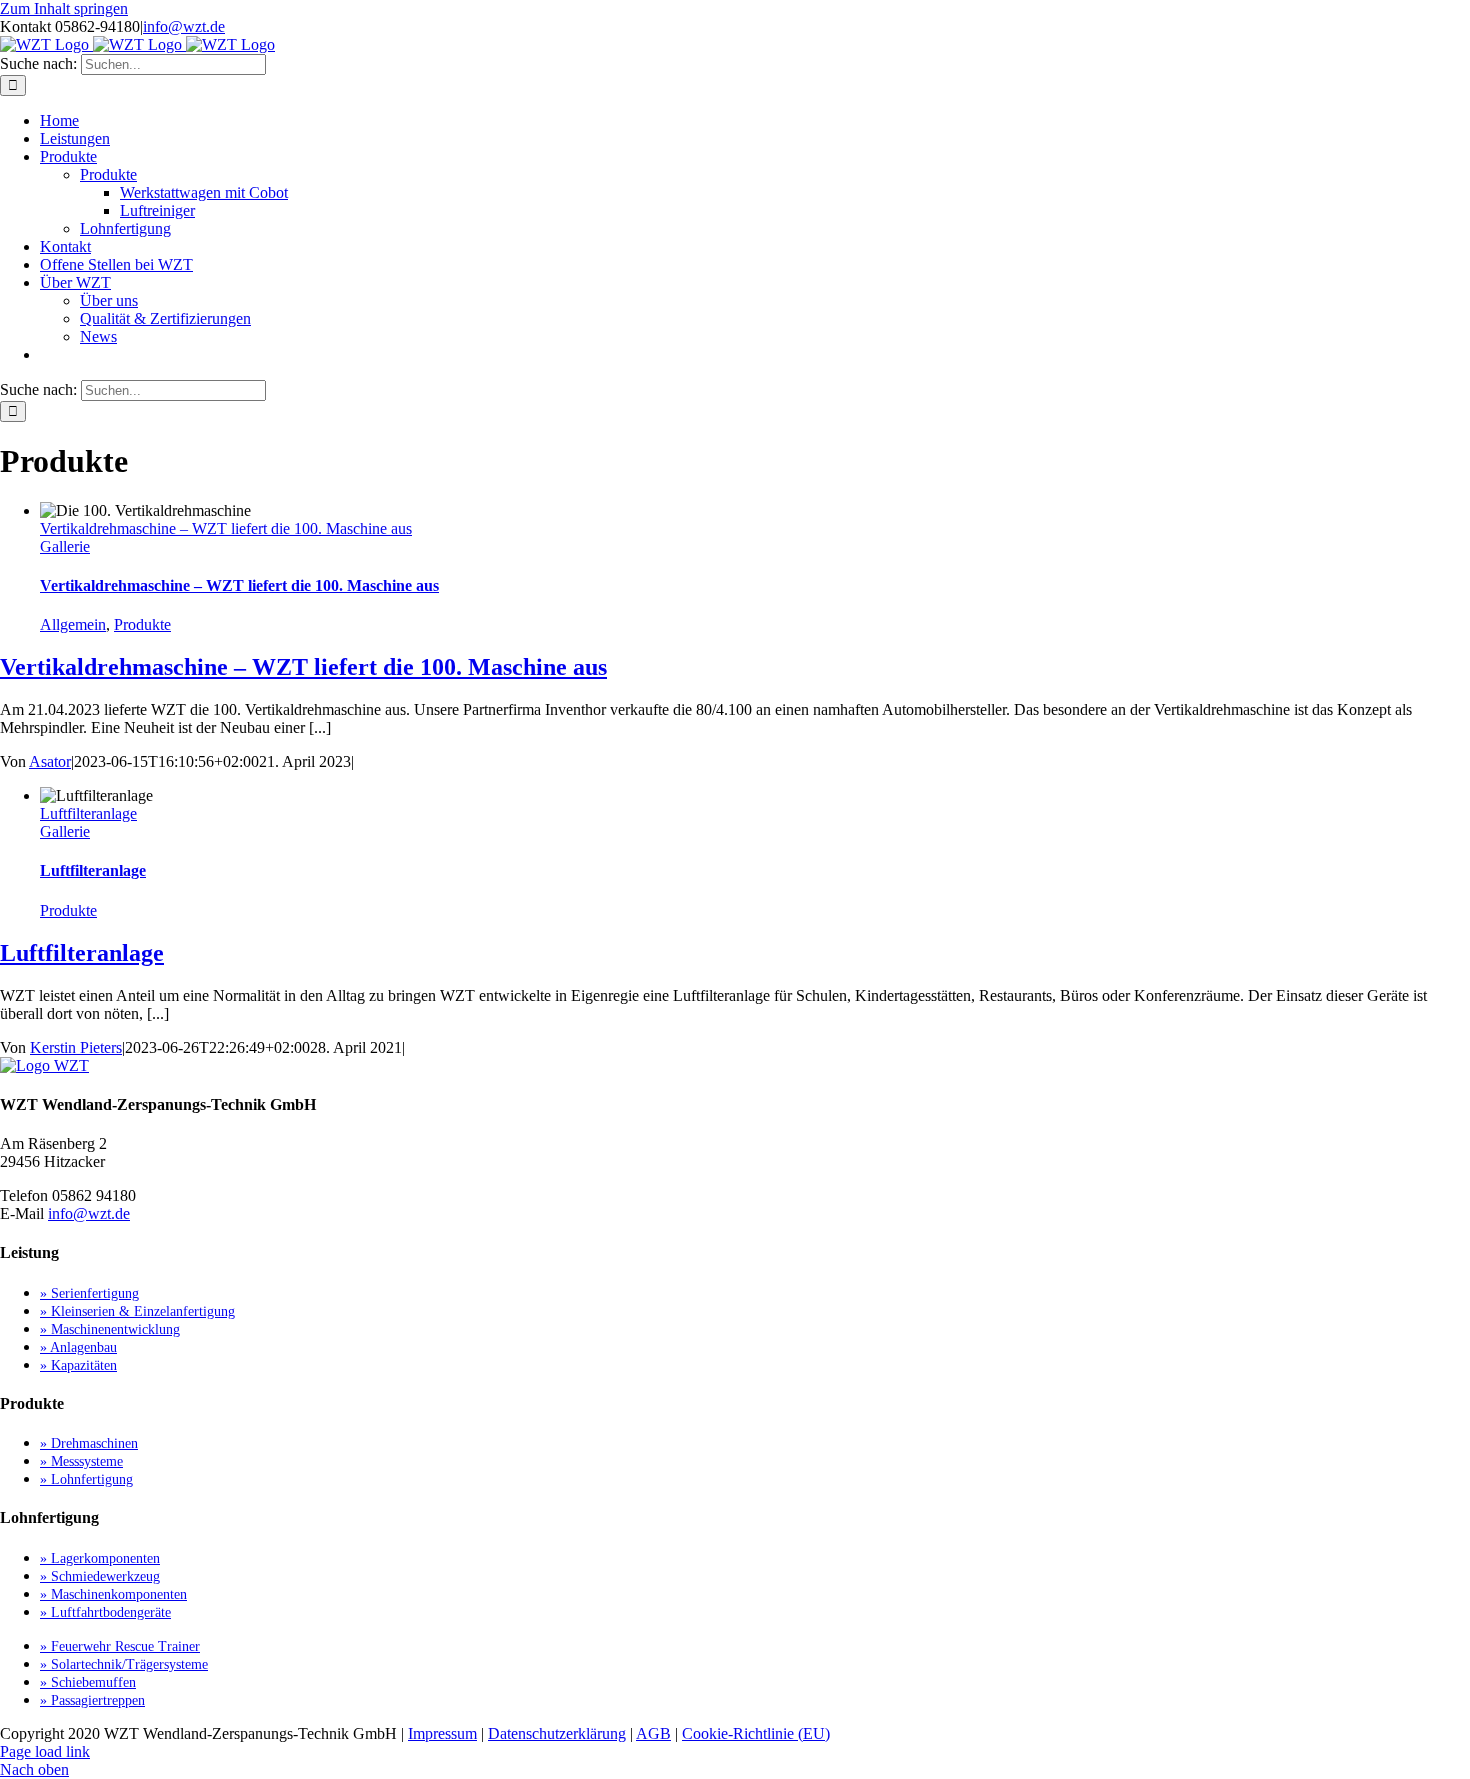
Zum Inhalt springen (64, 8)
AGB (653, 1733)
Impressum (442, 1733)
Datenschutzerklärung (557, 1733)
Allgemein (73, 624)
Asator (50, 761)
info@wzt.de (184, 26)
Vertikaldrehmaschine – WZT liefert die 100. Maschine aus (226, 528)
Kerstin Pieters (76, 1047)
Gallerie (65, 546)
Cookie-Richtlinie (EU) (756, 1733)
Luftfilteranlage (88, 813)
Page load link (45, 1751)
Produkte (142, 624)
